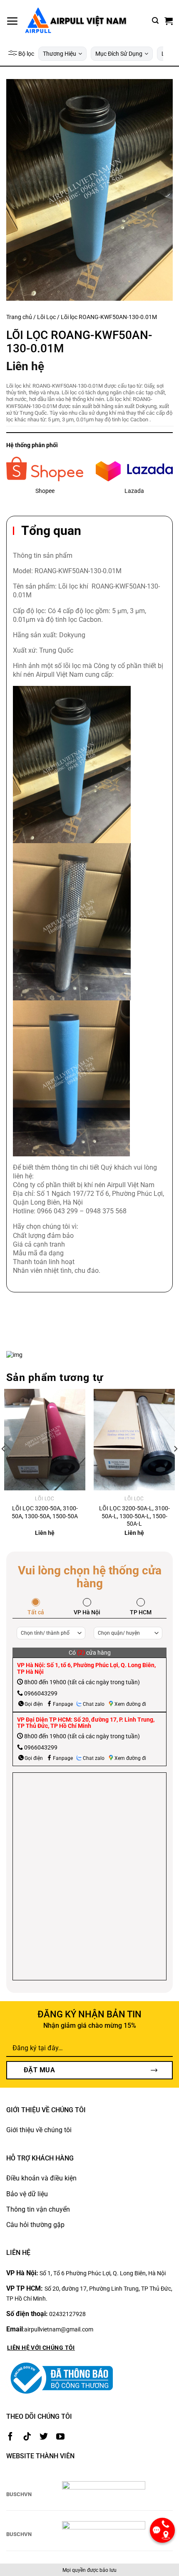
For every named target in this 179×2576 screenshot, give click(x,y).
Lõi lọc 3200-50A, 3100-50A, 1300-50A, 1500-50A (45, 1512)
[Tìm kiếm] (155, 21)
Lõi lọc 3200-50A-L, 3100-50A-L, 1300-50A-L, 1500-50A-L (134, 1516)
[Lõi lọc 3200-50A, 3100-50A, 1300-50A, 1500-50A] (45, 1440)
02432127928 (67, 2314)
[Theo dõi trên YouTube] (60, 2437)
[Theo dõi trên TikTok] (27, 2437)
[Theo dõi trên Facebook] (10, 2437)
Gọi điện (34, 1704)
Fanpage (63, 1704)
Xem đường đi (130, 1704)
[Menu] (12, 21)
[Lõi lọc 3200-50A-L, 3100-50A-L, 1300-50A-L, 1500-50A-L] (134, 1440)
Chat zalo (94, 1704)
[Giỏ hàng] (169, 21)
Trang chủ (19, 317)
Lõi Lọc (46, 317)
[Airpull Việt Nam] (75, 21)
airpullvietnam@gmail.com (59, 2329)
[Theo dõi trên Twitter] (44, 2437)
